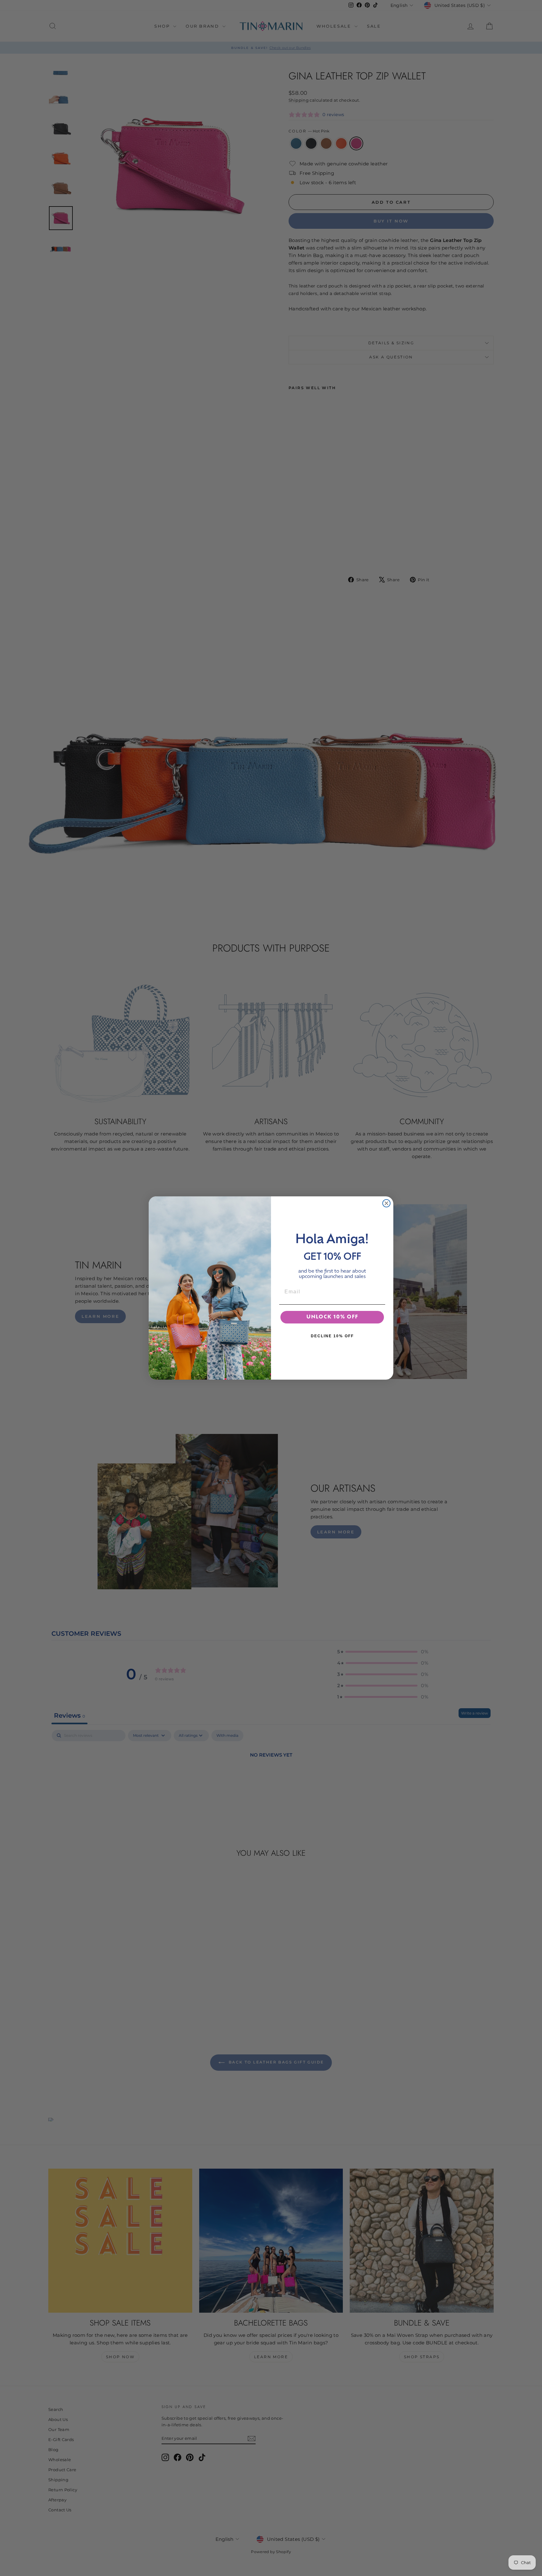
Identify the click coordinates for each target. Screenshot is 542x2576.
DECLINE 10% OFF (332, 1336)
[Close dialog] (386, 1203)
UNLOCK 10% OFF (332, 1317)
